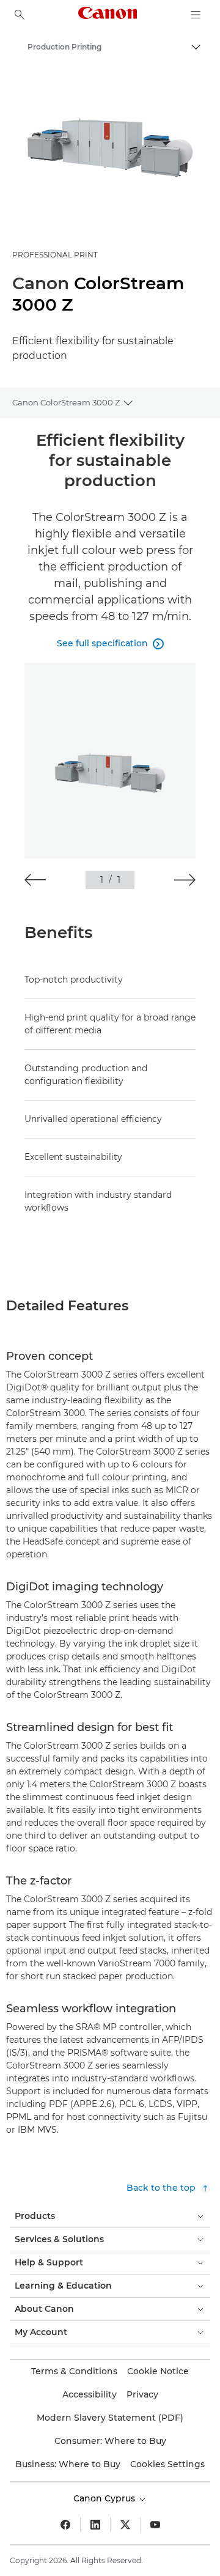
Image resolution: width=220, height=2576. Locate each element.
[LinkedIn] (95, 2525)
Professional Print (55, 255)
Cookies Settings (167, 2464)
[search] (20, 15)
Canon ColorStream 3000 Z (66, 402)
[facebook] (65, 2525)
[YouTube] (155, 2525)
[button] (35, 880)
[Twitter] (125, 2525)
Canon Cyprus (105, 2498)
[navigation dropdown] (196, 15)
